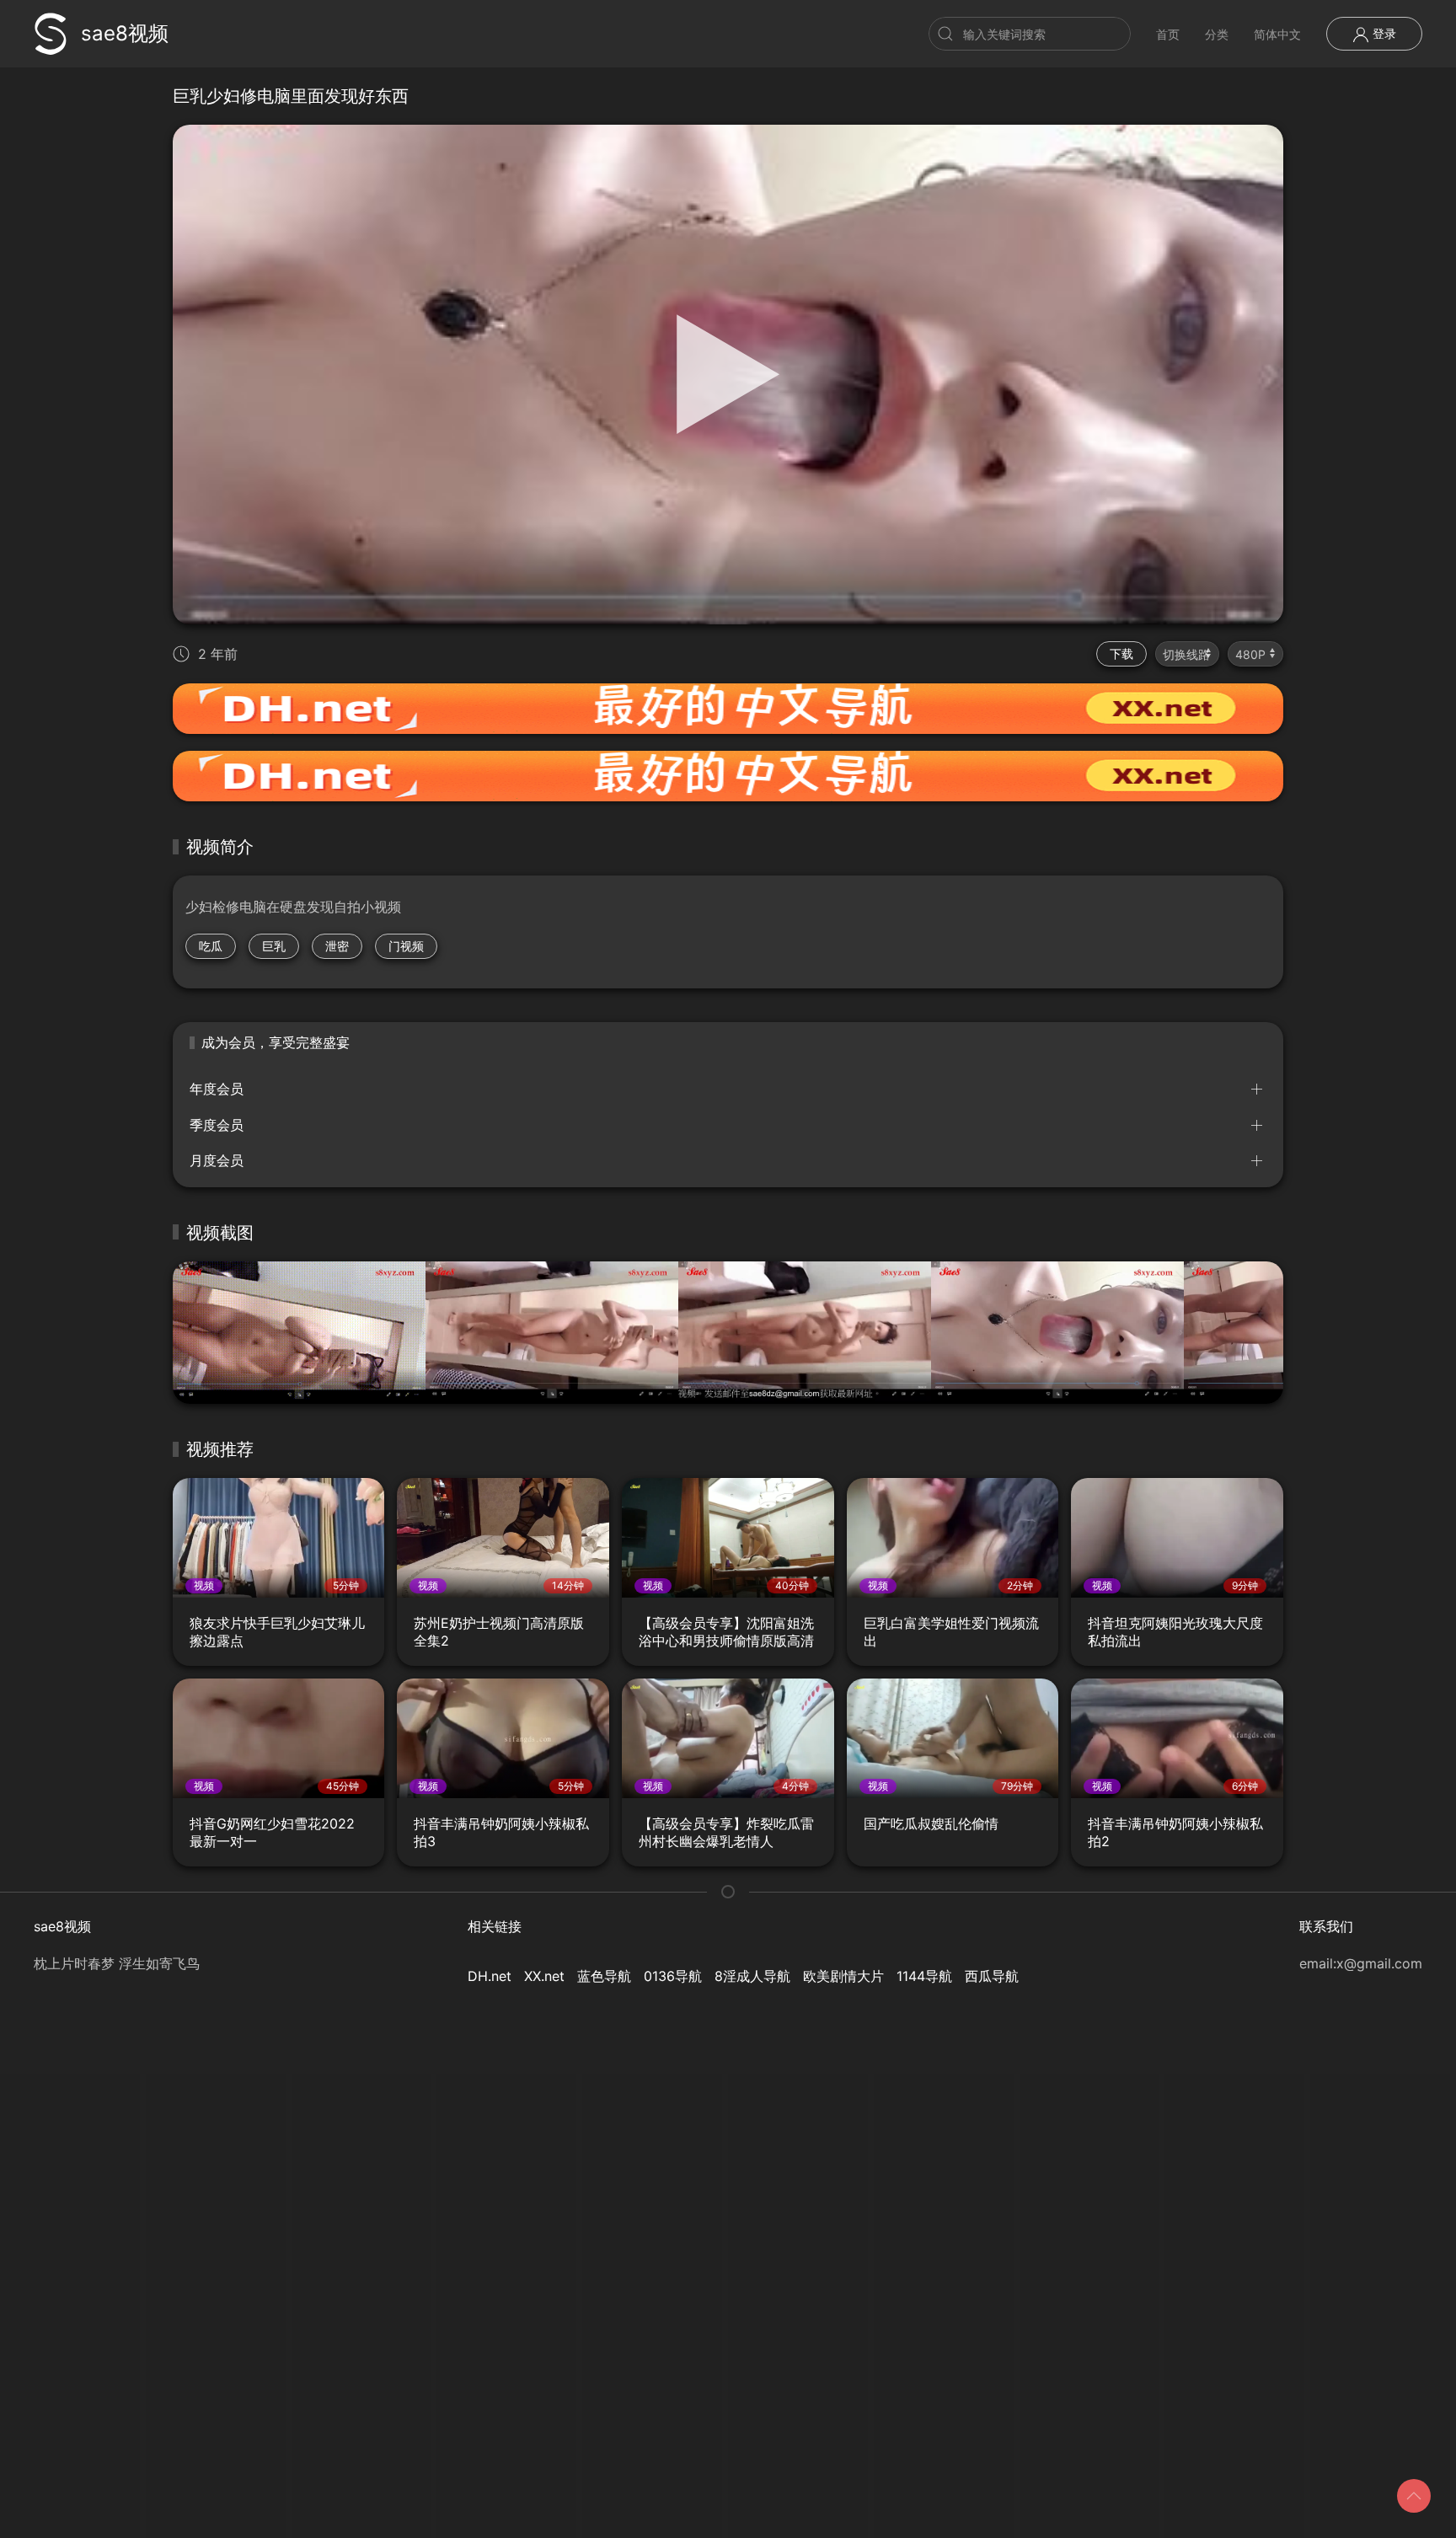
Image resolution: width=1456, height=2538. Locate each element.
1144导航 (924, 1976)
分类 (1217, 34)
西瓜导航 (992, 1976)
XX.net (544, 1976)
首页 (1168, 34)
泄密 (337, 946)
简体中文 (1277, 34)
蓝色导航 (604, 1976)
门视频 (406, 946)
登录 (1383, 33)
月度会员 (217, 1160)
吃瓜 (211, 946)
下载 (1121, 653)
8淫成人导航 (752, 1976)
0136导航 (673, 1976)
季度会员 (217, 1125)
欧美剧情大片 (843, 1976)
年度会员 (217, 1089)
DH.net (490, 1976)
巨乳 (274, 946)
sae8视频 (125, 33)
